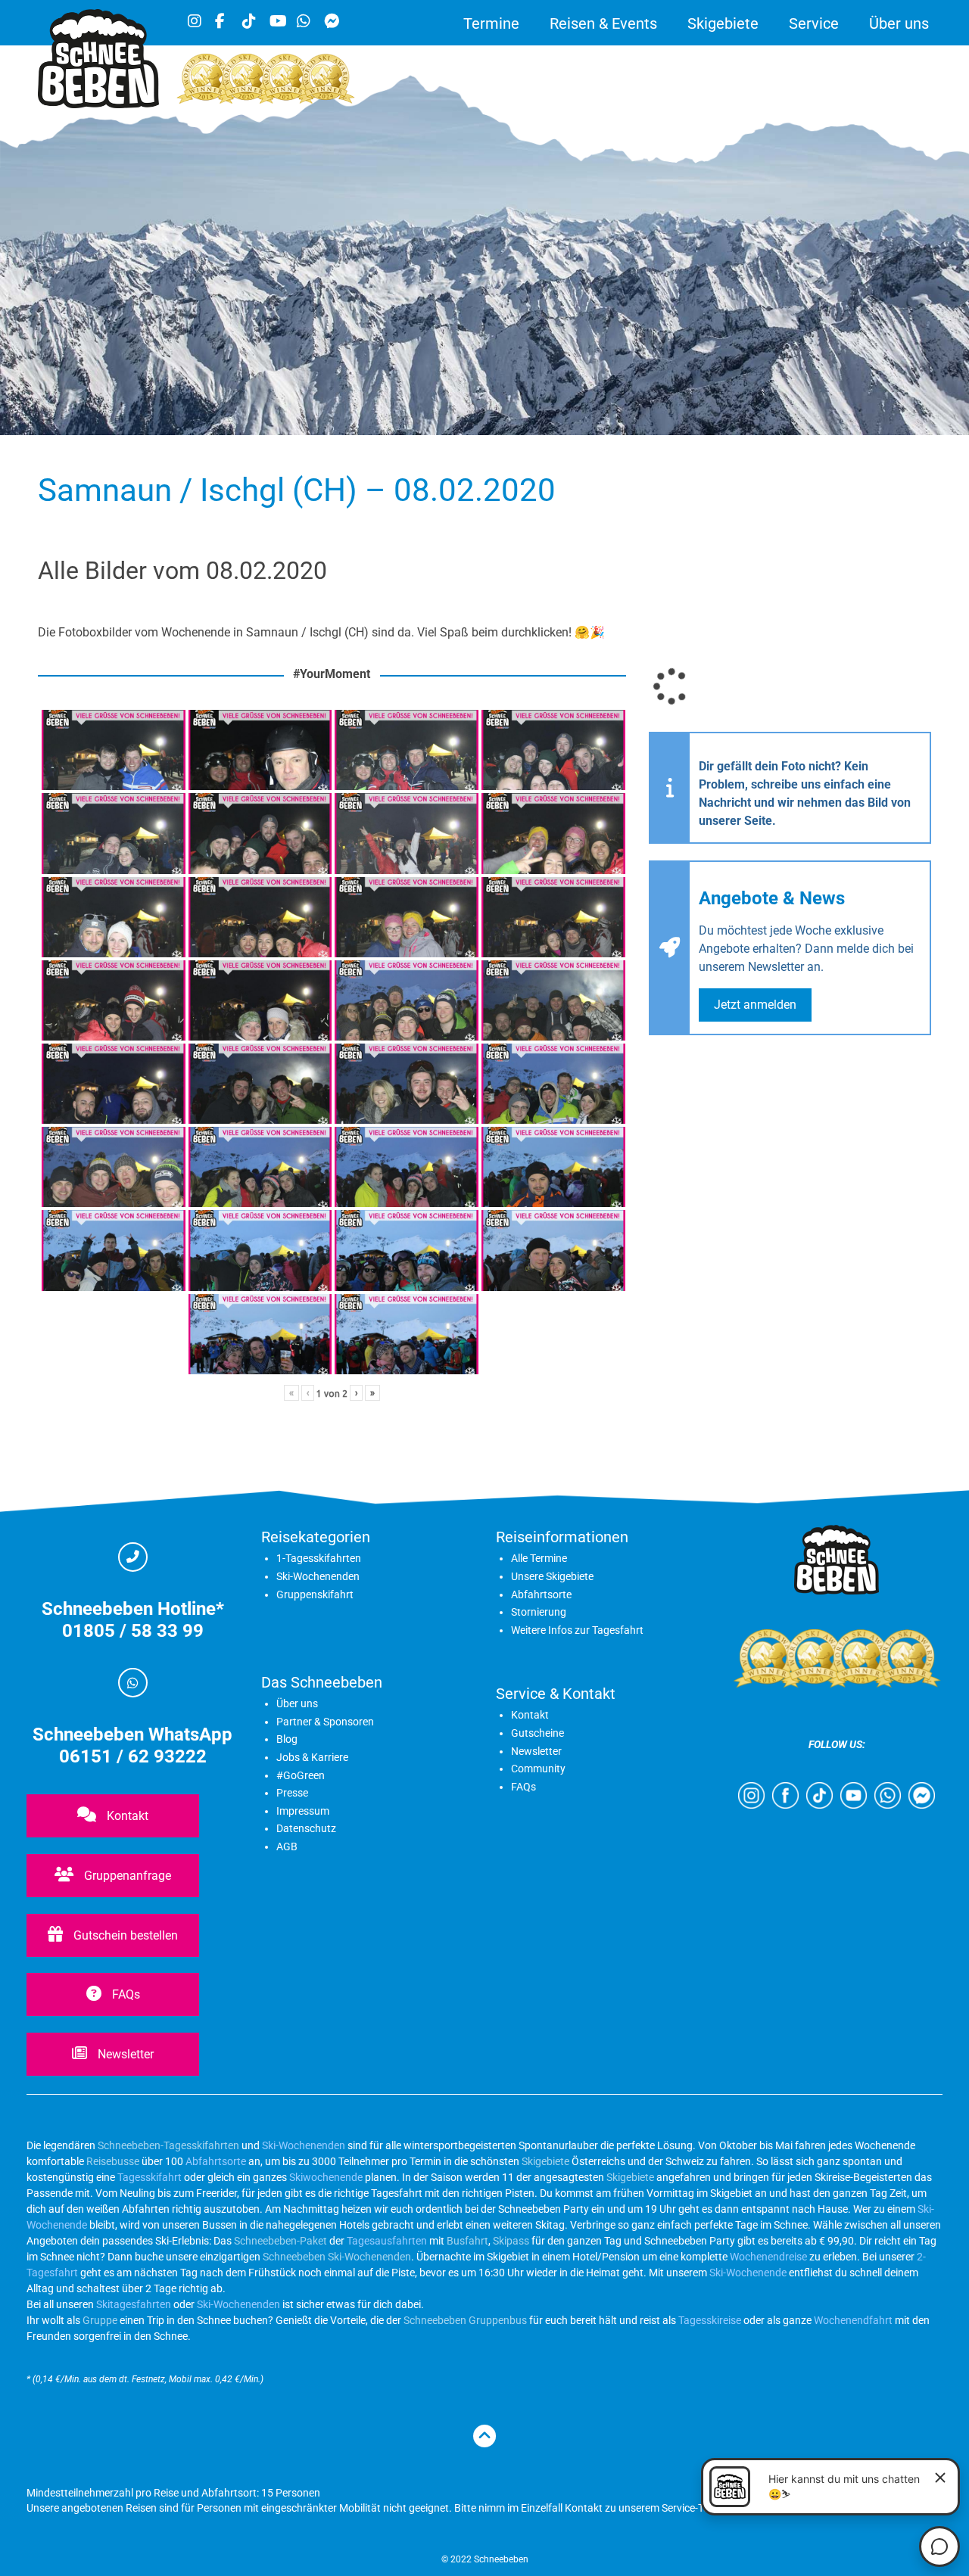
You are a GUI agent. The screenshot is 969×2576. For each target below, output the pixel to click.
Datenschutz (306, 1828)
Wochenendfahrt (853, 2320)
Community (538, 1769)
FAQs (125, 1994)
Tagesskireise (710, 2320)
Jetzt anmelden (755, 1005)
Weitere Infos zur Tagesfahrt (577, 1630)
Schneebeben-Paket (280, 2241)
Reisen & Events (603, 23)
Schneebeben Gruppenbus (465, 2320)
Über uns (899, 23)
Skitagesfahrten (132, 2304)
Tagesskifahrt (150, 2177)
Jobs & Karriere (312, 1757)
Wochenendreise (768, 2257)
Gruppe (100, 2320)
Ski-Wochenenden (318, 1576)
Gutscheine (537, 1733)
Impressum (303, 1811)
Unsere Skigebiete (552, 1576)
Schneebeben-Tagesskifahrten (168, 2145)
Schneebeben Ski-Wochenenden (337, 2257)
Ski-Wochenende (748, 2273)
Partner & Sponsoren (325, 1722)
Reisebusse (113, 2161)
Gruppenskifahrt (315, 1594)
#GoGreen (301, 1775)
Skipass (511, 2241)
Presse (292, 1793)
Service (814, 23)
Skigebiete (723, 23)
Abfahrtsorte (541, 1594)
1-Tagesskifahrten (319, 1558)
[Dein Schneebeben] (98, 104)
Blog (287, 1739)
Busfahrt (466, 2241)
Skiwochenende (326, 2177)
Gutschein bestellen (124, 1935)
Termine (491, 23)
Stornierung (539, 1612)
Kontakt (126, 1816)
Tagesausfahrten (387, 2241)
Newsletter (124, 2054)
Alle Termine (539, 1558)
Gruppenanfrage (126, 1876)
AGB (287, 1846)
